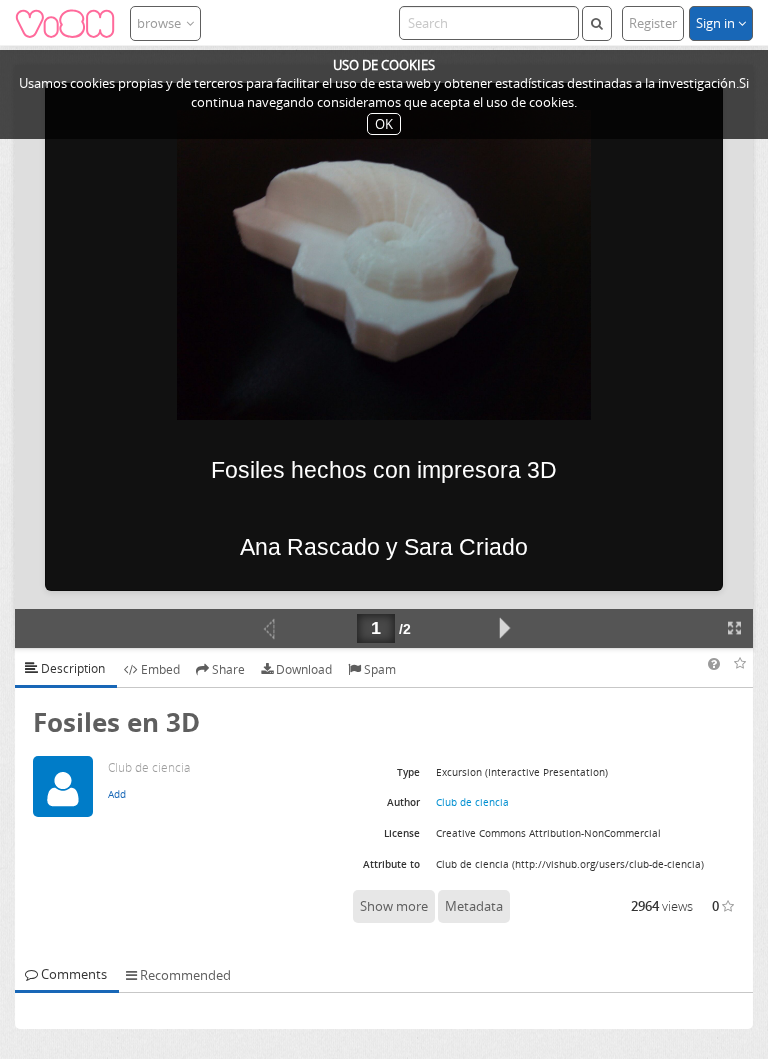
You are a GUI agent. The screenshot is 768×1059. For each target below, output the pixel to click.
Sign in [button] (717, 23)
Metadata (474, 906)
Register (653, 23)
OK (384, 124)
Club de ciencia (472, 802)
